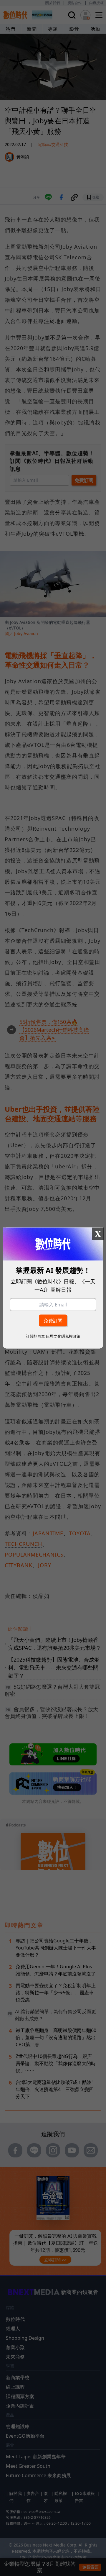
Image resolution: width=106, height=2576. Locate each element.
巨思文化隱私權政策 (63, 1336)
